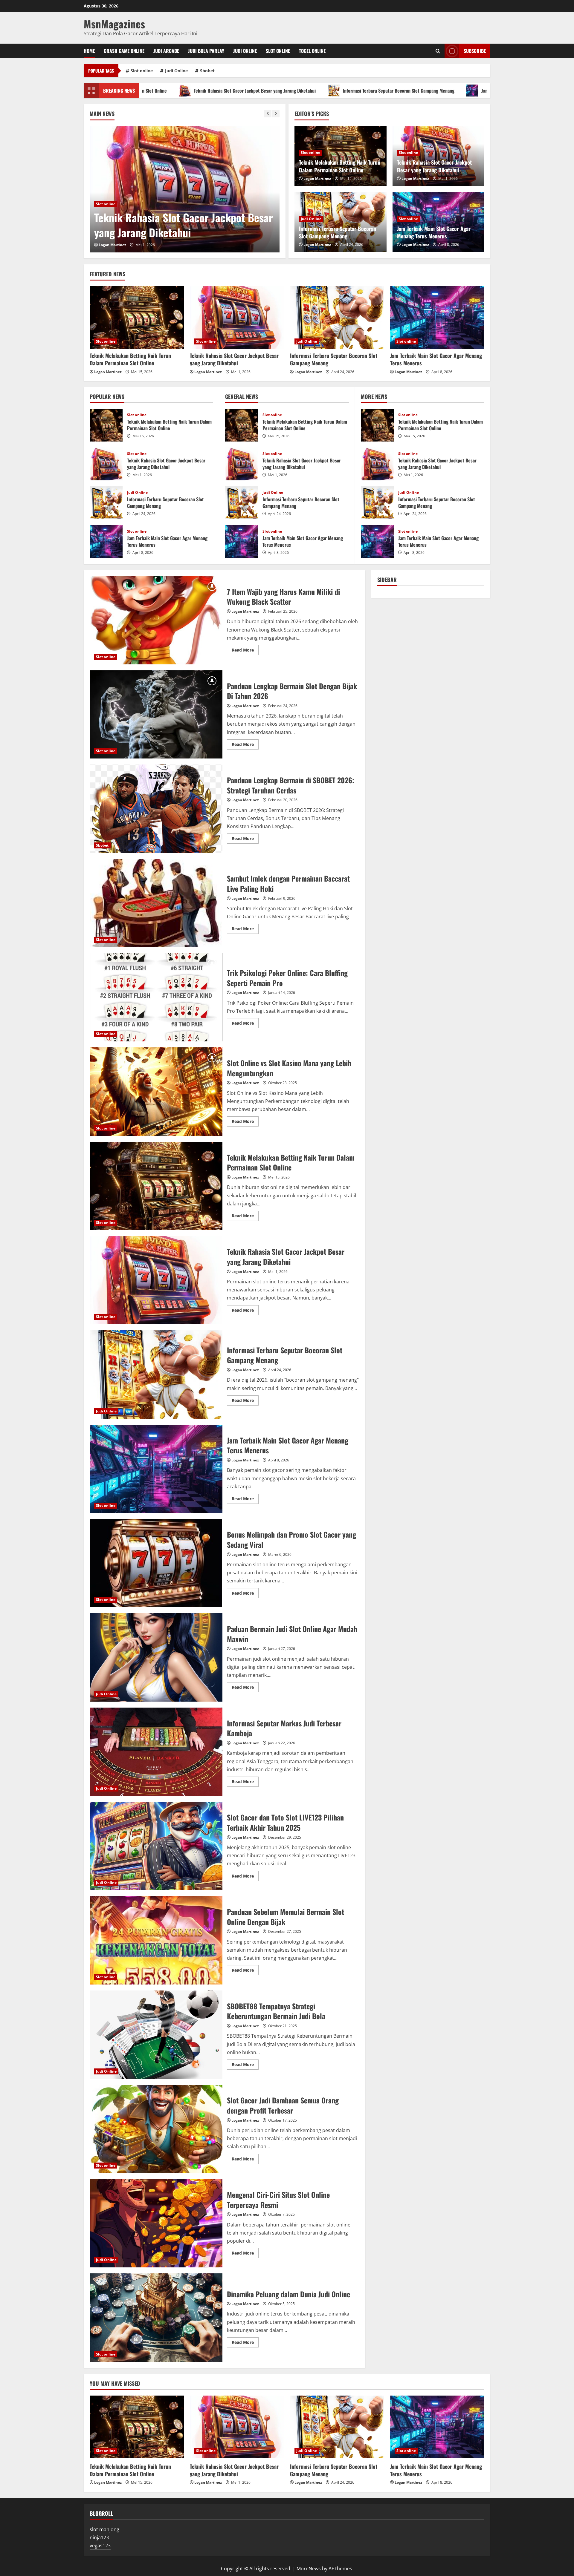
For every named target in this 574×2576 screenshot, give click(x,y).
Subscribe (475, 51)
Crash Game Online (124, 51)
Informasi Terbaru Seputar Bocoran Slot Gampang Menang (269, 91)
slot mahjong (104, 2529)
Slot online (278, 51)
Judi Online (245, 51)
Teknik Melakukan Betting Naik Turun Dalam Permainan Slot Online (340, 166)
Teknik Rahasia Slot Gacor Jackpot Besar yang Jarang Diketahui (434, 166)
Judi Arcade (166, 51)
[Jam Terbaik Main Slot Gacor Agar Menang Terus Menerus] (437, 318)
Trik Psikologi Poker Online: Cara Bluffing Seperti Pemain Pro (156, 997)
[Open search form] (438, 51)
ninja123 (99, 2537)
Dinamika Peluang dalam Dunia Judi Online (156, 2318)
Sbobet (207, 71)
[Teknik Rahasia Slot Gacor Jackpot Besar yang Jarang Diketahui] (237, 318)
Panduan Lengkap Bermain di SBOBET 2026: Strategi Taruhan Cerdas (156, 809)
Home (89, 51)
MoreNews (309, 2569)
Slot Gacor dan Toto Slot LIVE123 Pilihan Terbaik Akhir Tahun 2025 (156, 1846)
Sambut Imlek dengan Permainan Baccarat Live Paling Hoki (156, 903)
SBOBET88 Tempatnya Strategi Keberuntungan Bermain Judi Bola (156, 2035)
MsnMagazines (114, 24)
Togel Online (312, 51)
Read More (245, 651)
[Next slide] (276, 114)
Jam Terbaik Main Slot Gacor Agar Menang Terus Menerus (407, 91)
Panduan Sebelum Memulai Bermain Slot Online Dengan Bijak (156, 1940)
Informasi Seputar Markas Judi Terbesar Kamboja (156, 1752)
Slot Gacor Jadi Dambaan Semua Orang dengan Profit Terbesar (156, 2129)
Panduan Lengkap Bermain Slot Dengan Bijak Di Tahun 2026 (156, 715)
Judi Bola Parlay (206, 51)
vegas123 (100, 2546)
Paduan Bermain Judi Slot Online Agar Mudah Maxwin (156, 1657)
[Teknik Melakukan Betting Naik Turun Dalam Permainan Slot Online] (137, 318)
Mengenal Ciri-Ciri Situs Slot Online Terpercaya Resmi (156, 2223)
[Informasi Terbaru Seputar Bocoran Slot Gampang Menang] (185, 189)
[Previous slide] (268, 114)
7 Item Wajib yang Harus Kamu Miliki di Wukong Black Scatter (156, 620)
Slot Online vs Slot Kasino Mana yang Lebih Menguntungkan (156, 1092)
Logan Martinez (112, 245)
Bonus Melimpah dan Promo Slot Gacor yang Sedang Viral (156, 1563)
